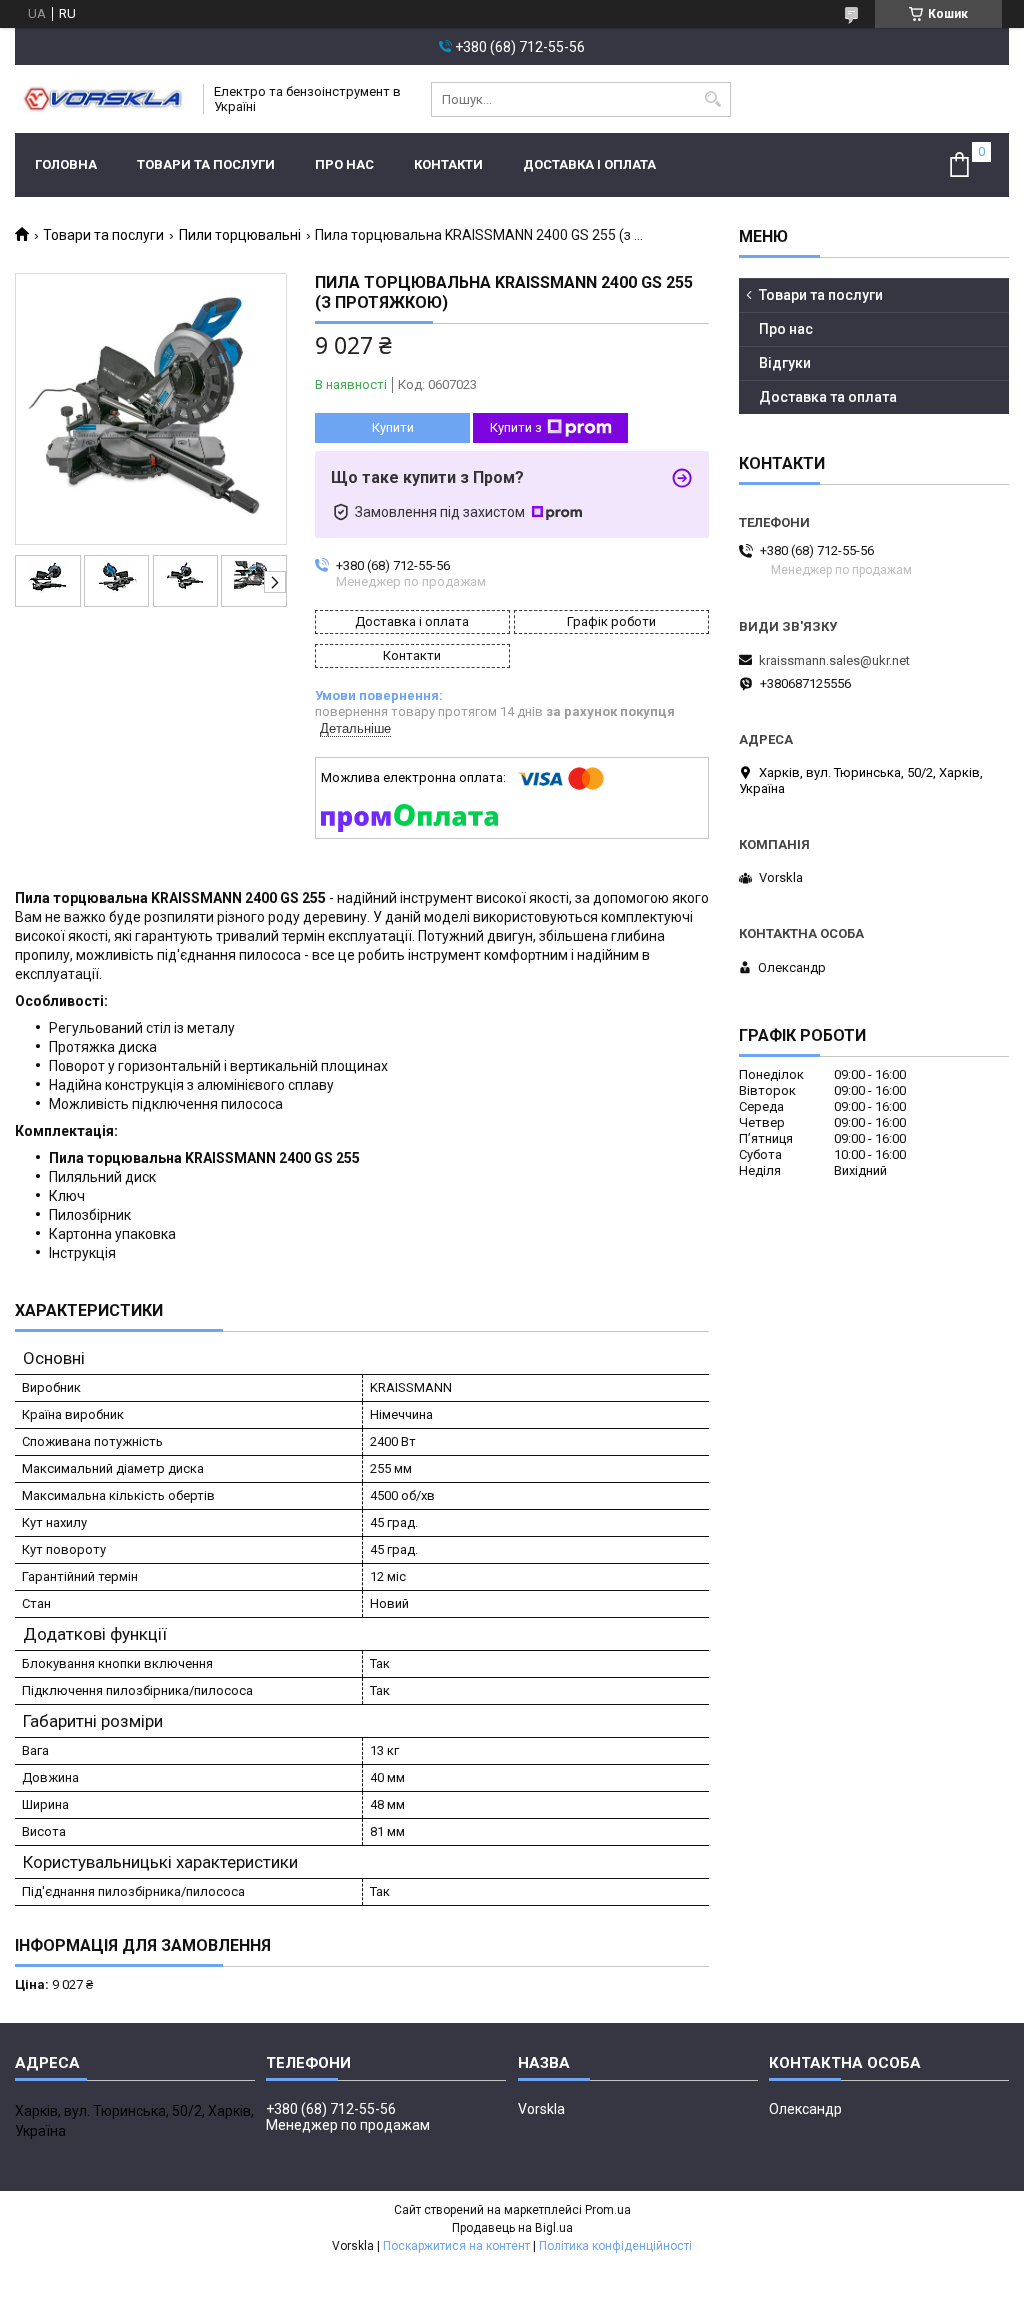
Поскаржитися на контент (456, 2246)
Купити (393, 427)
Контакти (448, 164)
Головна (66, 164)
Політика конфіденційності (615, 2246)
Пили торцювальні (240, 235)
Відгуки (785, 363)
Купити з (516, 427)
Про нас (344, 164)
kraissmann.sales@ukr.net (834, 660)
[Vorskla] (102, 99)
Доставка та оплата (828, 397)
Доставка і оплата (589, 164)
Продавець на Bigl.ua (512, 2228)
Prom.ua (608, 2210)
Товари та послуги (206, 164)
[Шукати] (713, 99)
